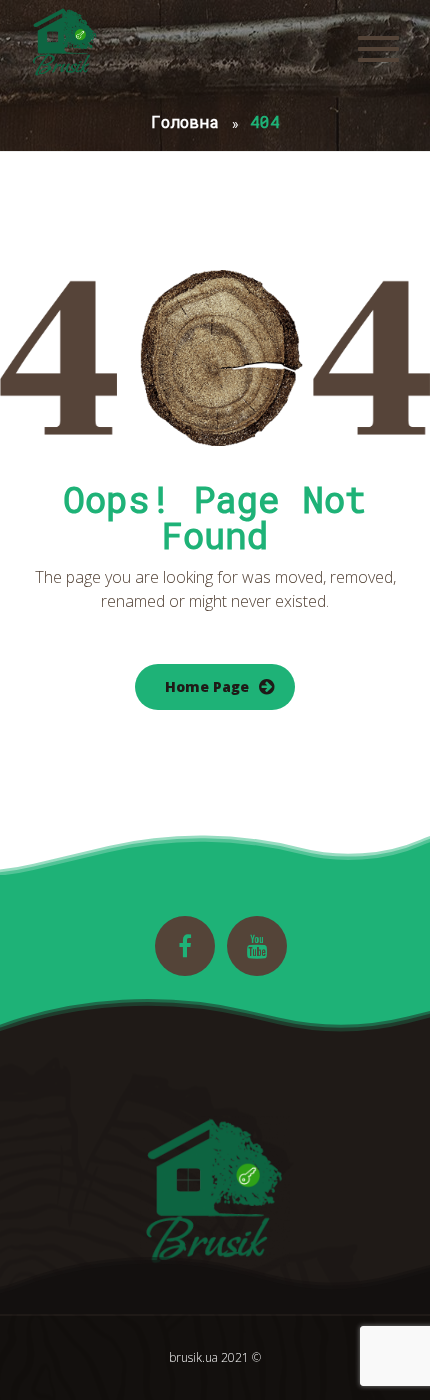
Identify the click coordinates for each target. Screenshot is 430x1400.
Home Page (207, 686)
